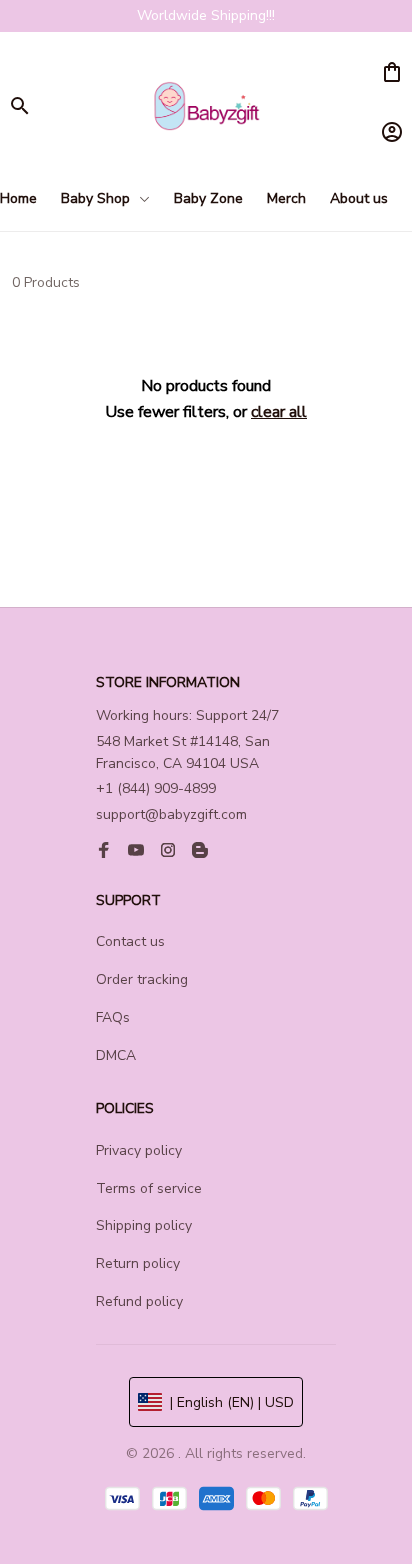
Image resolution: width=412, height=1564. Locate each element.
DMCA (116, 1055)
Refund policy (139, 1301)
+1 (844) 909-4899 (156, 788)
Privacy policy (139, 1150)
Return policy (138, 1263)
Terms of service (149, 1188)
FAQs (113, 1017)
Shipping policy (144, 1225)
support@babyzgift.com (171, 814)
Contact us (130, 941)
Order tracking (142, 979)
